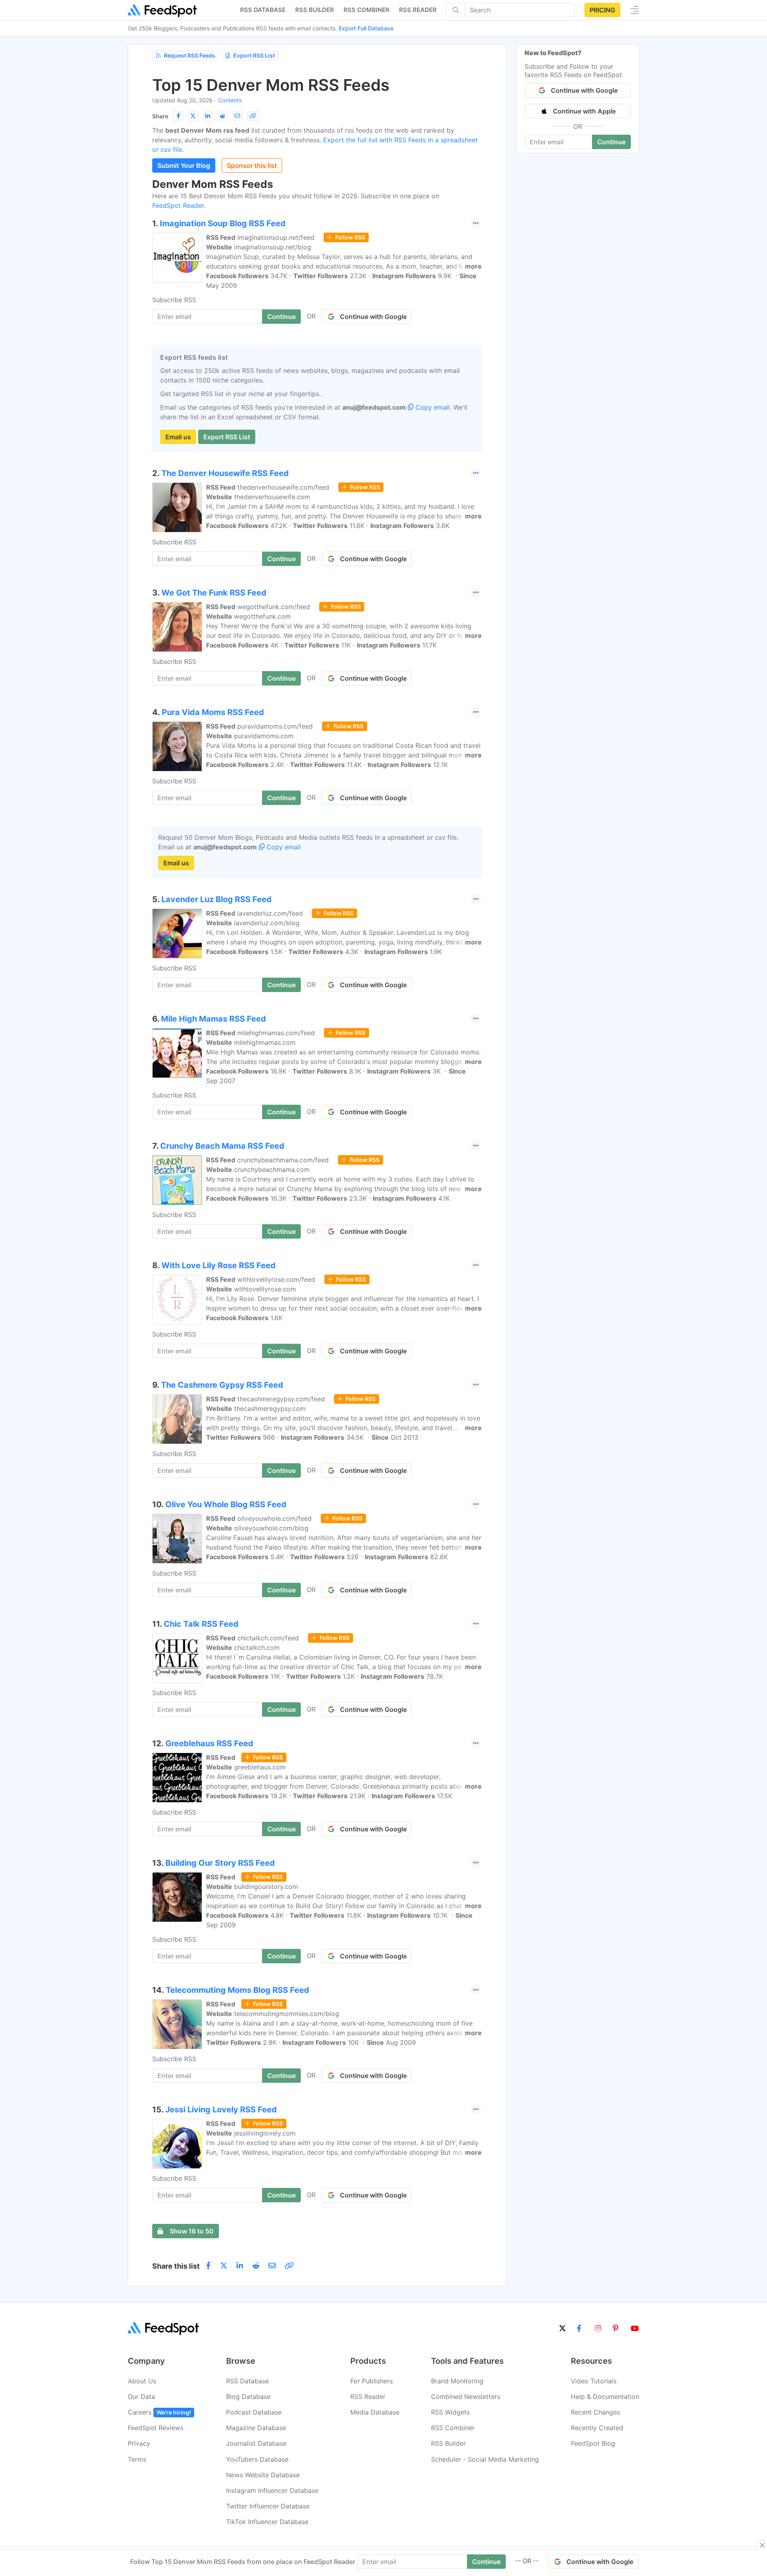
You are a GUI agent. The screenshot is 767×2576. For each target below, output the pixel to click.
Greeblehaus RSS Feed (209, 1743)
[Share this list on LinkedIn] (208, 116)
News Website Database (263, 2475)
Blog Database (248, 2397)
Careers (159, 2412)
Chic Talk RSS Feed (201, 1624)
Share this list (176, 2266)
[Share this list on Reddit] (223, 116)
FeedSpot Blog (593, 2443)
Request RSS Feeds (190, 55)
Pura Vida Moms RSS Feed (213, 712)
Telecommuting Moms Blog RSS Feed (237, 1990)
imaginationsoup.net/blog (273, 247)
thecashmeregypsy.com (270, 1409)
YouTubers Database (257, 2459)
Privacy (139, 2443)
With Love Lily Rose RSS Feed (219, 1265)
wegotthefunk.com (262, 616)
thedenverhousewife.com (272, 497)
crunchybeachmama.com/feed (283, 1160)
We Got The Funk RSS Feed (214, 593)
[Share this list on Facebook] (178, 116)
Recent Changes (595, 2412)
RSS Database (247, 2381)
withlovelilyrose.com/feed (276, 1279)
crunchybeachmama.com (272, 1169)
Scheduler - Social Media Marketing (485, 2459)
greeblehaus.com (260, 1767)
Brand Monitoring (457, 2381)
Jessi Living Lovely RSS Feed (221, 2110)
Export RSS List (254, 55)
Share (160, 116)
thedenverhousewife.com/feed (283, 487)
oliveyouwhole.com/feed (274, 1518)
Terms (137, 2459)
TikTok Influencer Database (267, 2522)
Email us (178, 437)
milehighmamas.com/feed (276, 1033)
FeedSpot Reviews (156, 2428)
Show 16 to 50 (192, 2231)
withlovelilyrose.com (265, 1289)
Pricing (602, 10)
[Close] (762, 2545)
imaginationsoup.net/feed (276, 237)
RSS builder (315, 10)
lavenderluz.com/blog (267, 923)
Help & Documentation (605, 2397)
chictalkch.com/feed (268, 1638)
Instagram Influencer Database (272, 2490)
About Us (142, 2381)
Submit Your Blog (184, 165)
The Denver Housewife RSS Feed (225, 473)
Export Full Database (366, 28)
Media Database (375, 2412)
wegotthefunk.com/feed (274, 607)
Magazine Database (256, 2428)
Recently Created (597, 2428)
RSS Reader (418, 10)
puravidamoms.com (264, 736)
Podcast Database (254, 2412)
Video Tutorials (594, 2381)
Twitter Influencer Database (268, 2506)
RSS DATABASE (263, 10)
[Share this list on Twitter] (193, 116)
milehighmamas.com (265, 1042)
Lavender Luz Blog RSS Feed (217, 899)
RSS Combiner (367, 10)
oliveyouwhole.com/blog (271, 1528)
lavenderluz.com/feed (270, 913)
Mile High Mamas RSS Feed (214, 1019)
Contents (230, 100)
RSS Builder (448, 2443)
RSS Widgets (450, 2412)
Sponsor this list (252, 165)
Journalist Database (256, 2443)
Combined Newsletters (466, 2397)
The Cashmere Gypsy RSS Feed (222, 1385)
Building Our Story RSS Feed (220, 1863)
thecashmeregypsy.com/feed (281, 1399)
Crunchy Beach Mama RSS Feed (222, 1146)
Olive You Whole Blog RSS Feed (226, 1504)
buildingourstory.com (266, 1887)
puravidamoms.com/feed (275, 726)
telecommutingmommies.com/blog (287, 2014)
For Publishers (372, 2381)
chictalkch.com (257, 1648)
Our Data (141, 2397)
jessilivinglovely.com (265, 2133)
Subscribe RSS (174, 300)
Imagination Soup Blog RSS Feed (223, 223)
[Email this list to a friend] (237, 116)
